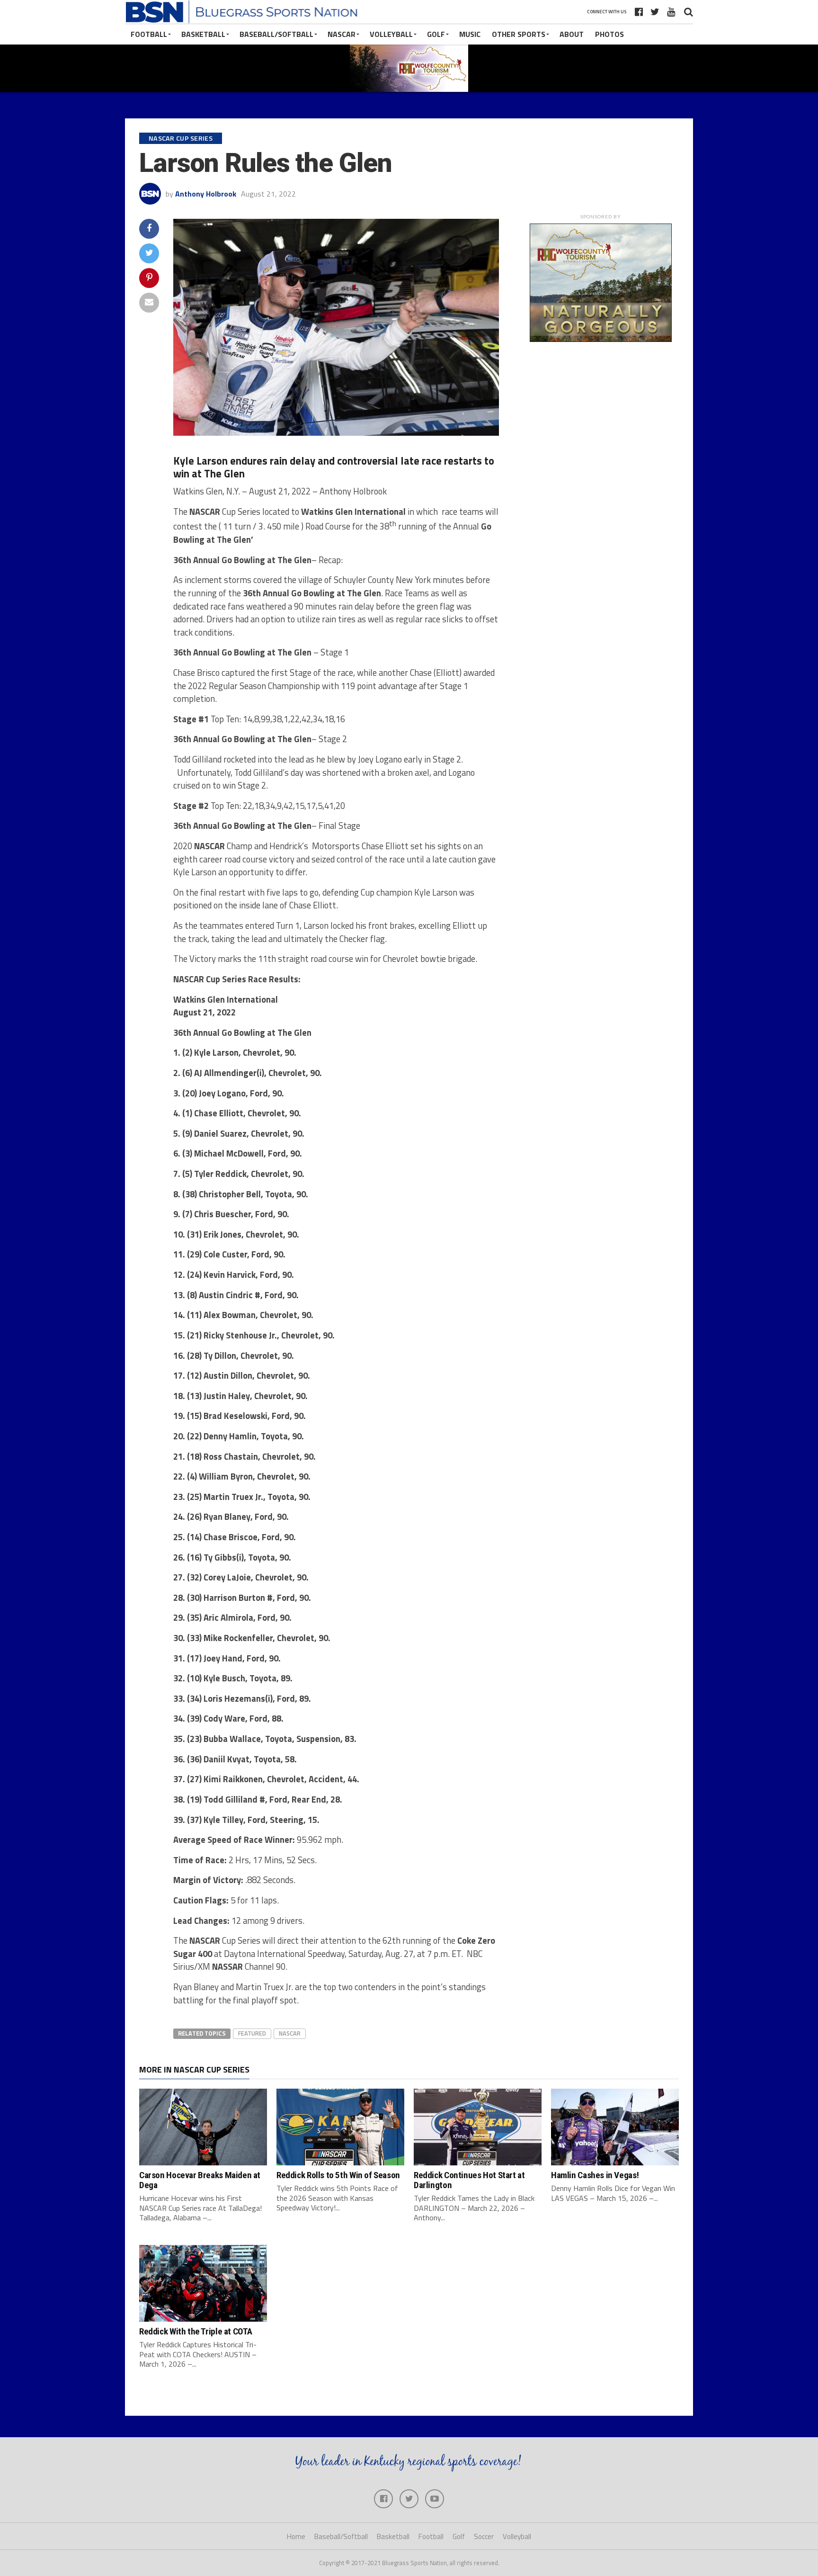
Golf (436, 34)
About (572, 34)
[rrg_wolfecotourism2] (601, 339)
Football (149, 34)
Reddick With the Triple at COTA (196, 2331)
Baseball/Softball (276, 34)
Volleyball (391, 34)
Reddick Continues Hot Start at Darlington (469, 2180)
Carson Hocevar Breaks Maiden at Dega (200, 2180)
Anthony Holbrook (206, 194)
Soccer (484, 2536)
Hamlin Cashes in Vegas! (595, 2175)
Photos (609, 34)
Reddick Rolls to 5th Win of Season (338, 2175)
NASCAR (342, 34)
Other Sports (519, 34)
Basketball (203, 34)
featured (252, 2033)
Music (470, 34)
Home (296, 2536)
